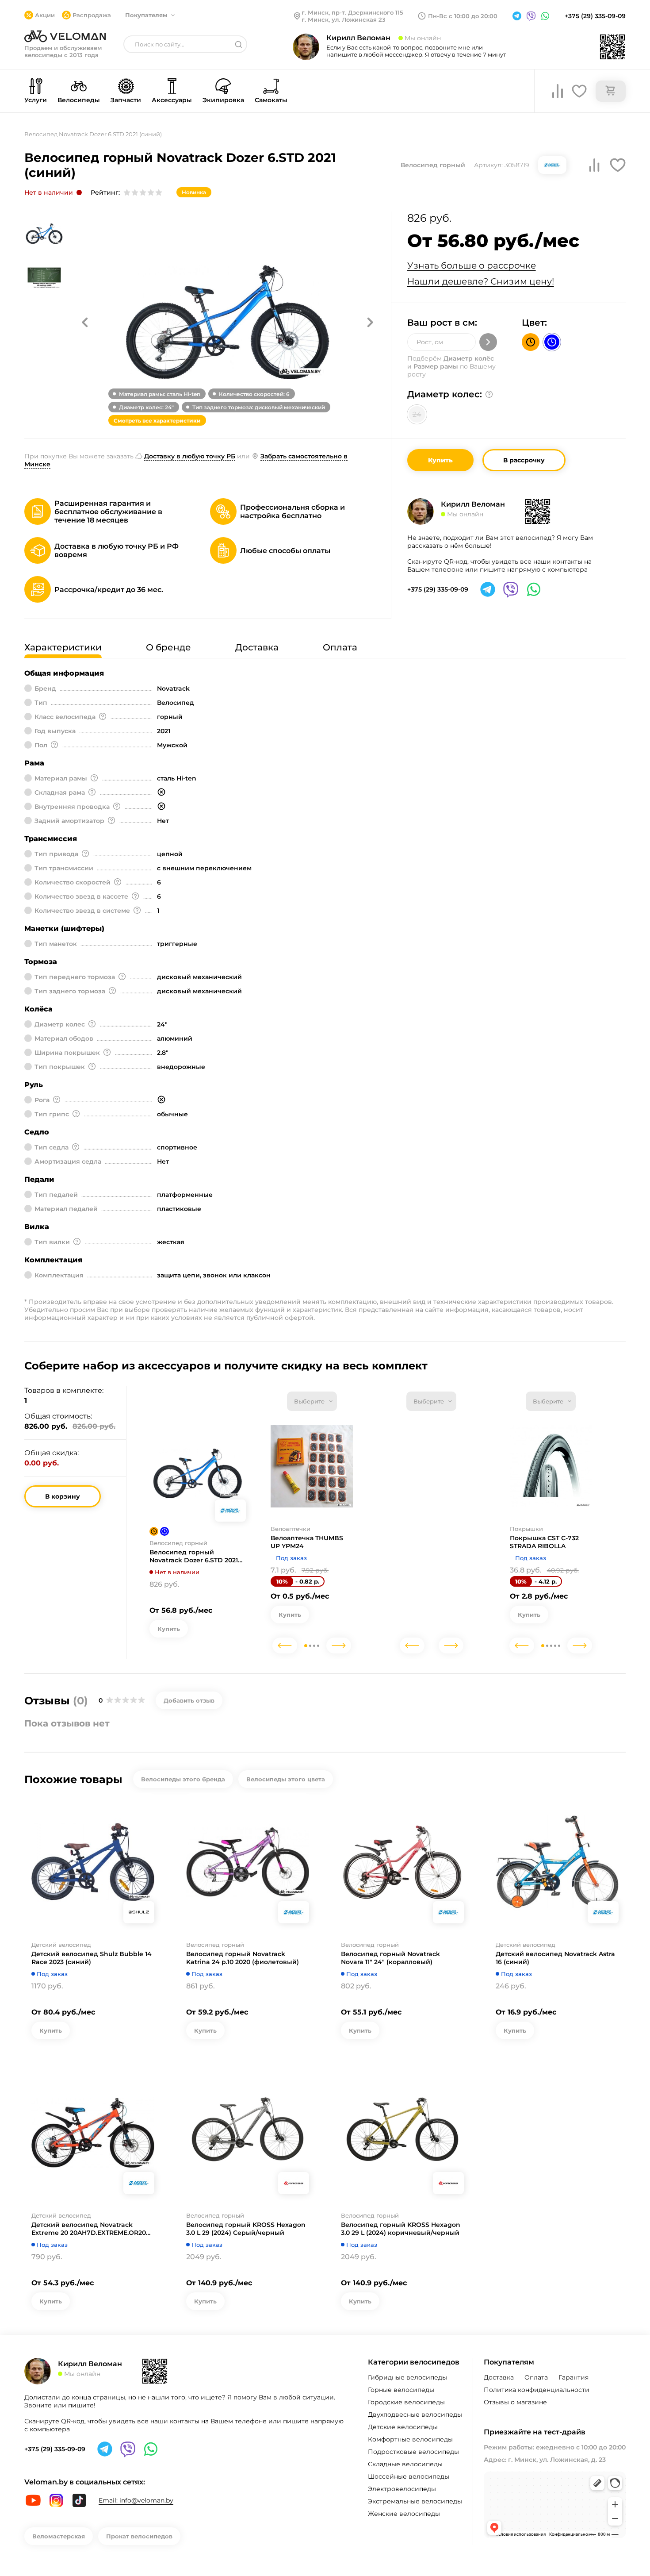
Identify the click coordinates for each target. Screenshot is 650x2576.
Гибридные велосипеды (407, 2377)
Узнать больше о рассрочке (472, 265)
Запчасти (126, 100)
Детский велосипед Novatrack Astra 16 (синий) (555, 1958)
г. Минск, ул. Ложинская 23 (344, 19)
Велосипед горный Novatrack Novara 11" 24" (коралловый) (390, 1958)
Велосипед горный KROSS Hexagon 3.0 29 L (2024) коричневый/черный (401, 2229)
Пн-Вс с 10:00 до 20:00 (463, 16)
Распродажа (92, 15)
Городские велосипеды (406, 2402)
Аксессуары (172, 100)
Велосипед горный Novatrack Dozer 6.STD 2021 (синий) (194, 1556)
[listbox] (312, 1401)
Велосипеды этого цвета (286, 1779)
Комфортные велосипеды (410, 2439)
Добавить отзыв (189, 1700)
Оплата (536, 2377)
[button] (85, 322)
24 (417, 414)
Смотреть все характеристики (157, 421)
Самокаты (271, 100)
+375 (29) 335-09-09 (595, 16)
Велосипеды (79, 100)
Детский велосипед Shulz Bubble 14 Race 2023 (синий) (92, 1958)
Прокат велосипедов (139, 2536)
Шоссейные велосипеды (409, 2476)
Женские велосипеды (404, 2514)
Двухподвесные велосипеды (415, 2415)
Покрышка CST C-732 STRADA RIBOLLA (544, 1542)
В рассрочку (524, 460)
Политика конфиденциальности (537, 2390)
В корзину (63, 1496)
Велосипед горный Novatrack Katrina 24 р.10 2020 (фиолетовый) (243, 1958)
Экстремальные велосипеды (415, 2501)
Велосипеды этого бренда (183, 1779)
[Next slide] (339, 1646)
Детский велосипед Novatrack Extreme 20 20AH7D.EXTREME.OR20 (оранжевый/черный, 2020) (89, 2229)
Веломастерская (59, 2536)
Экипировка (223, 100)
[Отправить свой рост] (488, 342)
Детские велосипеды (403, 2427)
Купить (440, 460)
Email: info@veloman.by (136, 2500)
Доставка (499, 2377)
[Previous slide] (285, 1646)
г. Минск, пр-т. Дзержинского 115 (352, 12)
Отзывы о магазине (515, 2402)
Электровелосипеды (402, 2489)
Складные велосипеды (405, 2464)
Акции (45, 15)
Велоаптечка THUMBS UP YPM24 (307, 1542)
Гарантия (574, 2377)
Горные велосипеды (401, 2390)
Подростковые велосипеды (413, 2452)
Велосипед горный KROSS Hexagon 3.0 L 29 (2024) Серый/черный (246, 2229)
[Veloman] (65, 36)
